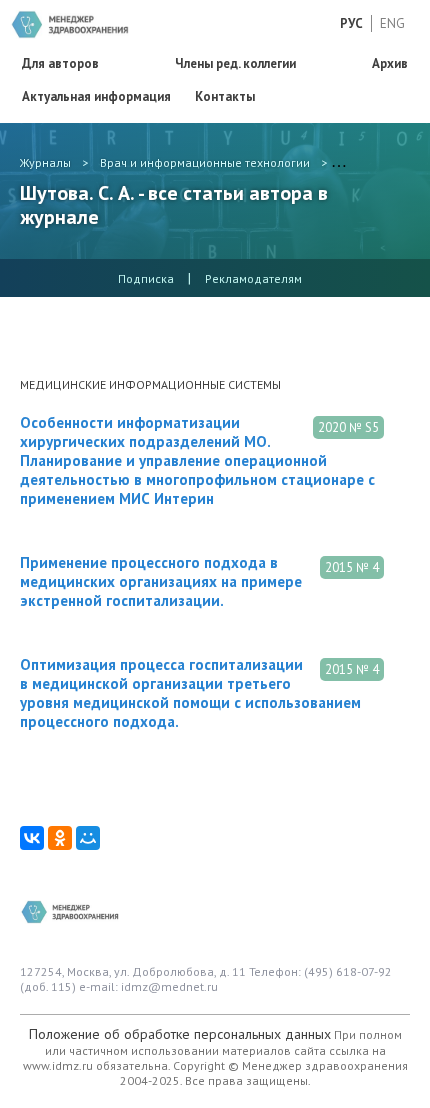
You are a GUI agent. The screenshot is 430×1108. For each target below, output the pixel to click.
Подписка (146, 278)
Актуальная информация (96, 96)
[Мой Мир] (88, 838)
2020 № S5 (348, 427)
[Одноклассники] (60, 838)
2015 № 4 (352, 567)
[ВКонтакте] (32, 838)
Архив (390, 63)
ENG (392, 23)
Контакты (225, 96)
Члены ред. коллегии (235, 63)
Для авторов (60, 63)
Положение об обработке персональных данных (180, 1034)
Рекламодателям (253, 278)
